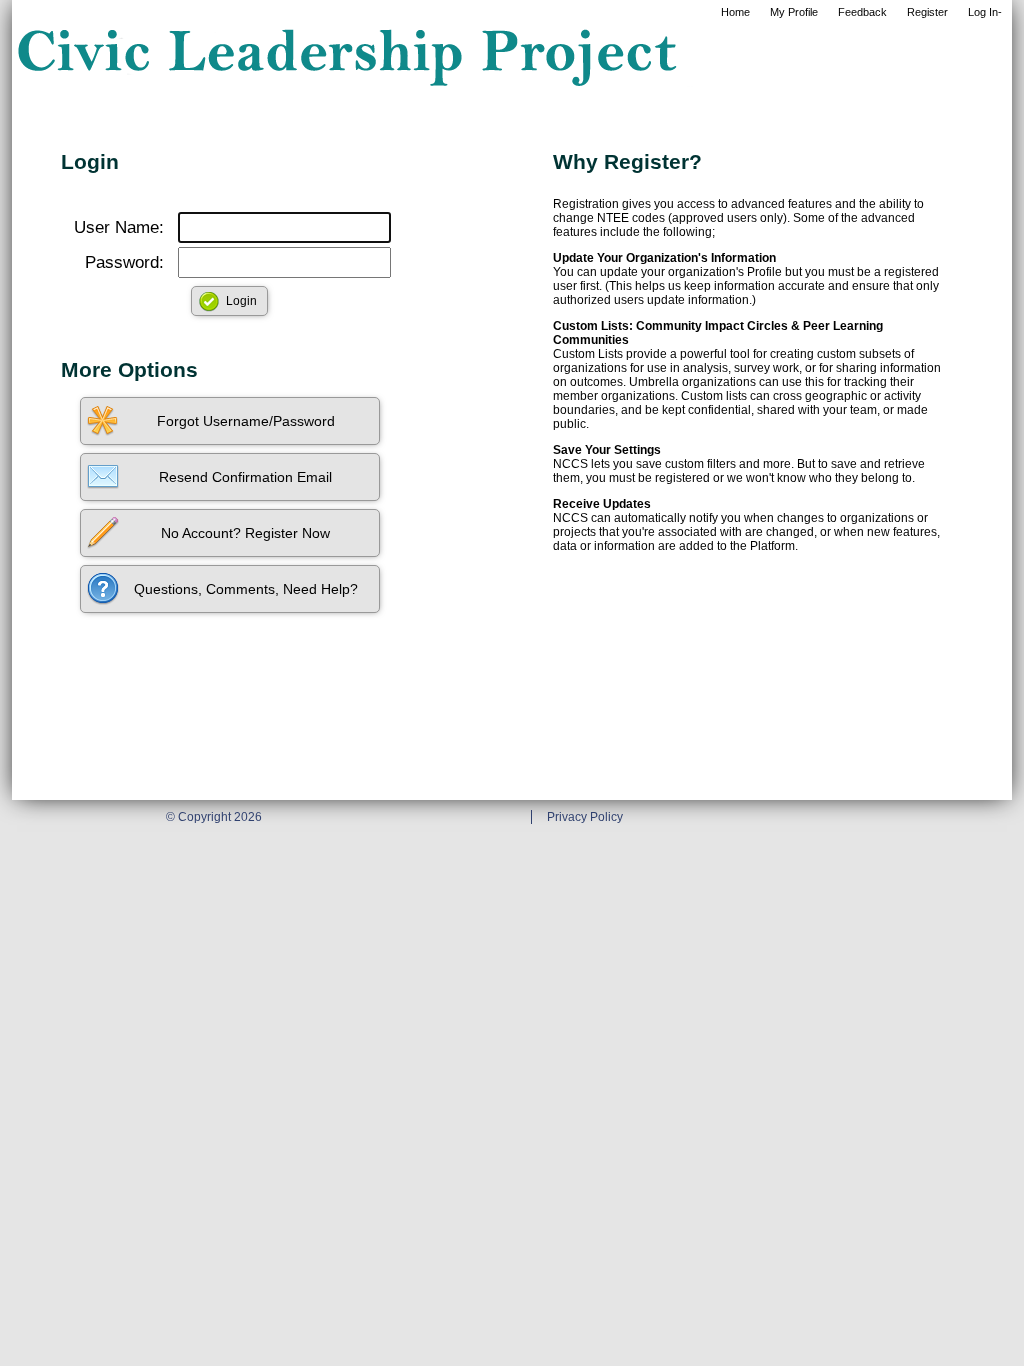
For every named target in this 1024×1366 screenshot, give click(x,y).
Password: (124, 262)
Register (927, 12)
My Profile (794, 12)
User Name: (119, 227)
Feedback (862, 12)
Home (735, 12)
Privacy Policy (585, 817)
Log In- (985, 12)
